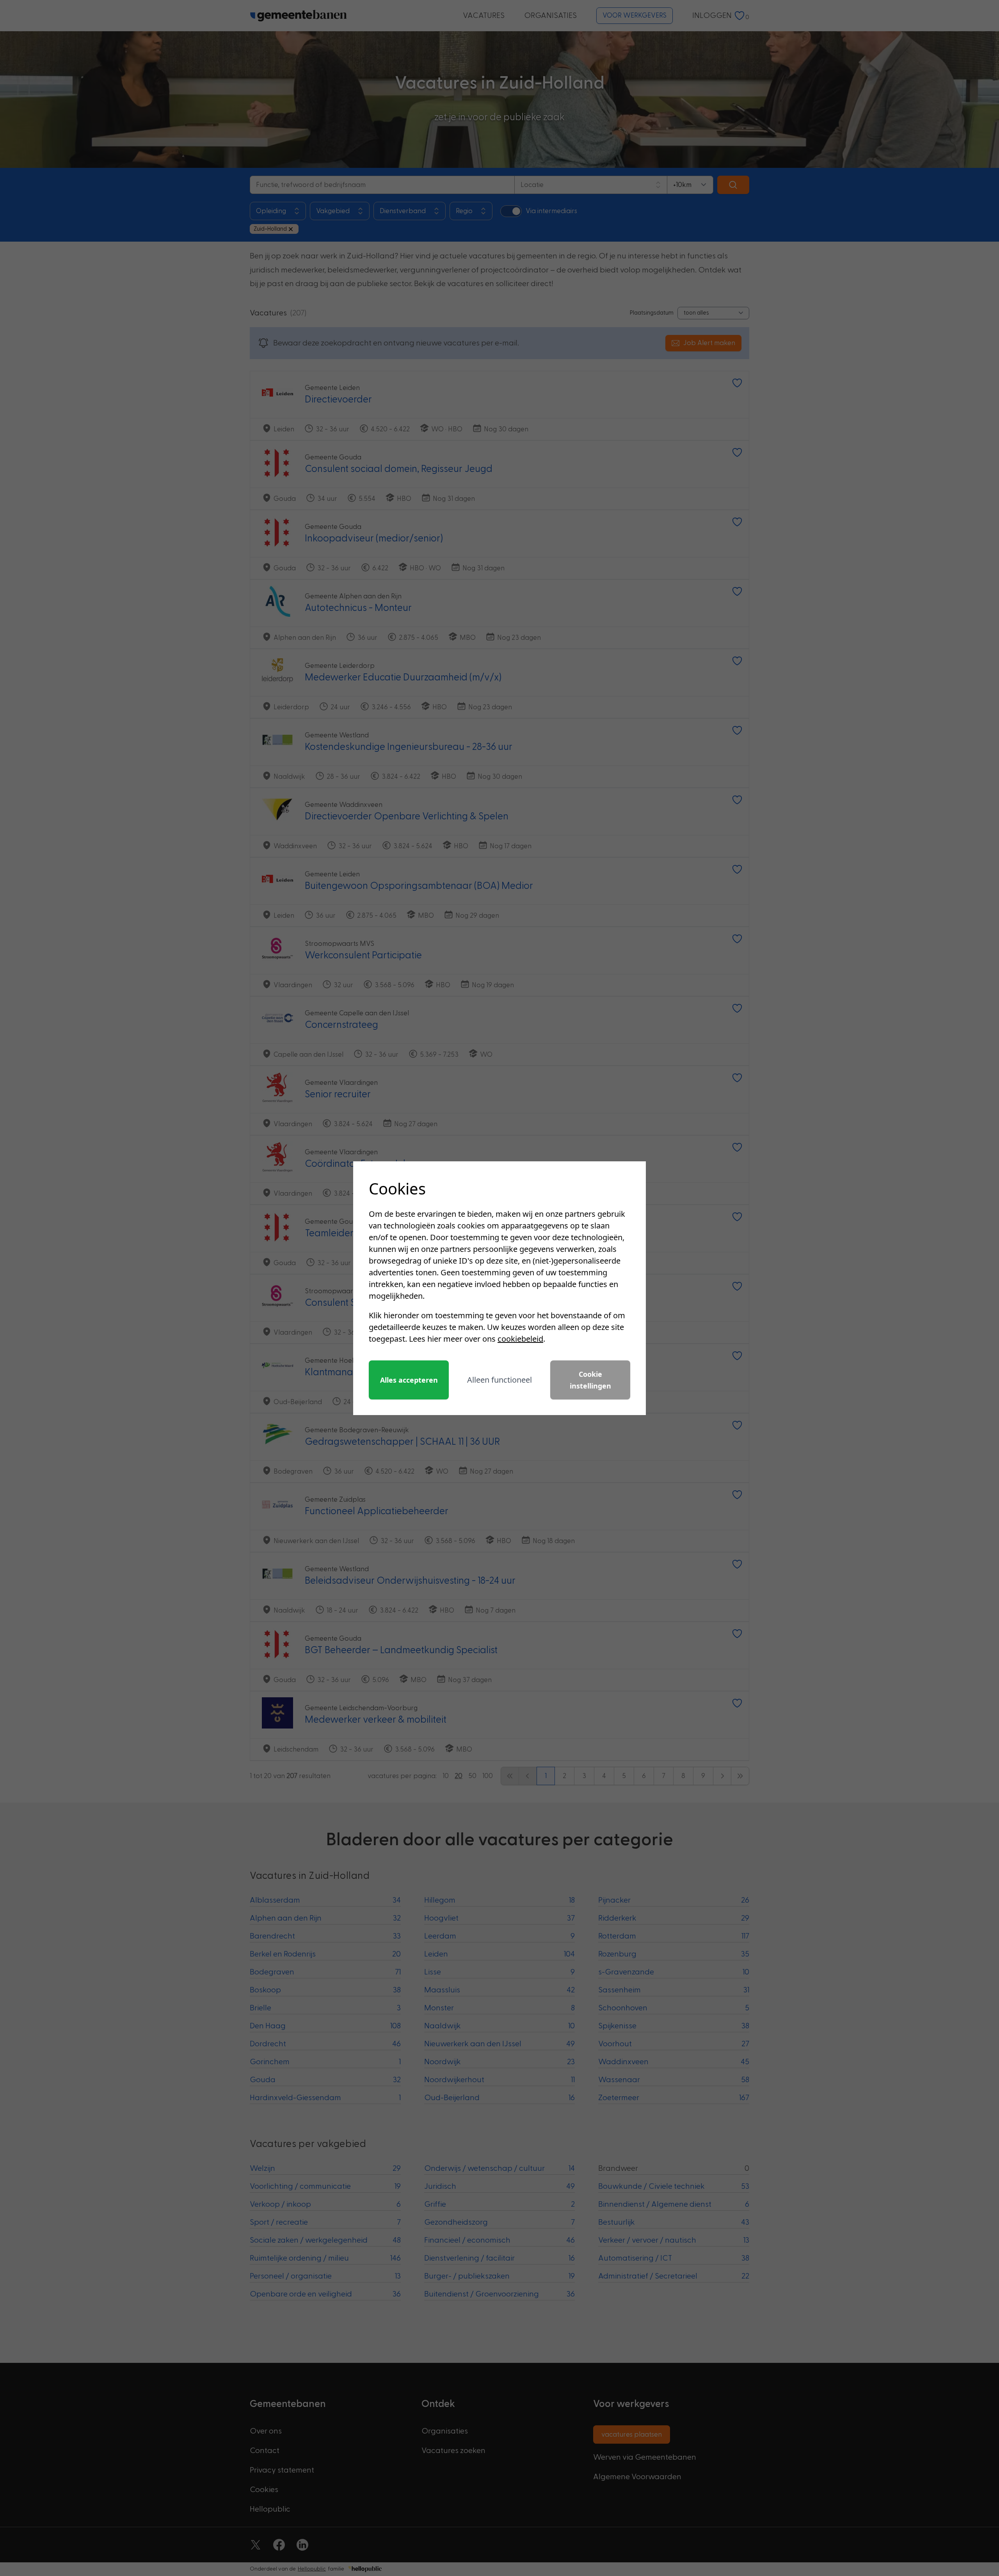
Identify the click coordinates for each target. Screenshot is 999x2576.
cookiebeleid (520, 1339)
